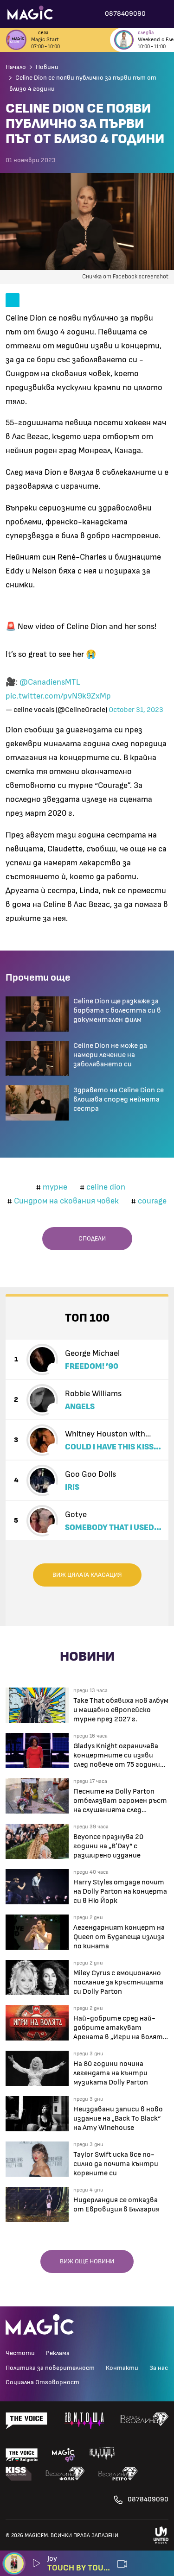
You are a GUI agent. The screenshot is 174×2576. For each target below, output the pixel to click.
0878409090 (148, 2499)
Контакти (122, 2368)
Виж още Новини (87, 2261)
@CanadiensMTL (50, 682)
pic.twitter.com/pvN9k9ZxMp (58, 696)
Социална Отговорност (42, 2382)
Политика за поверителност (50, 2368)
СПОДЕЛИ (90, 1239)
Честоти (20, 2353)
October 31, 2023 (136, 710)
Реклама (58, 2353)
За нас (159, 2368)
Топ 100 (87, 1318)
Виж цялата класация (87, 1575)
